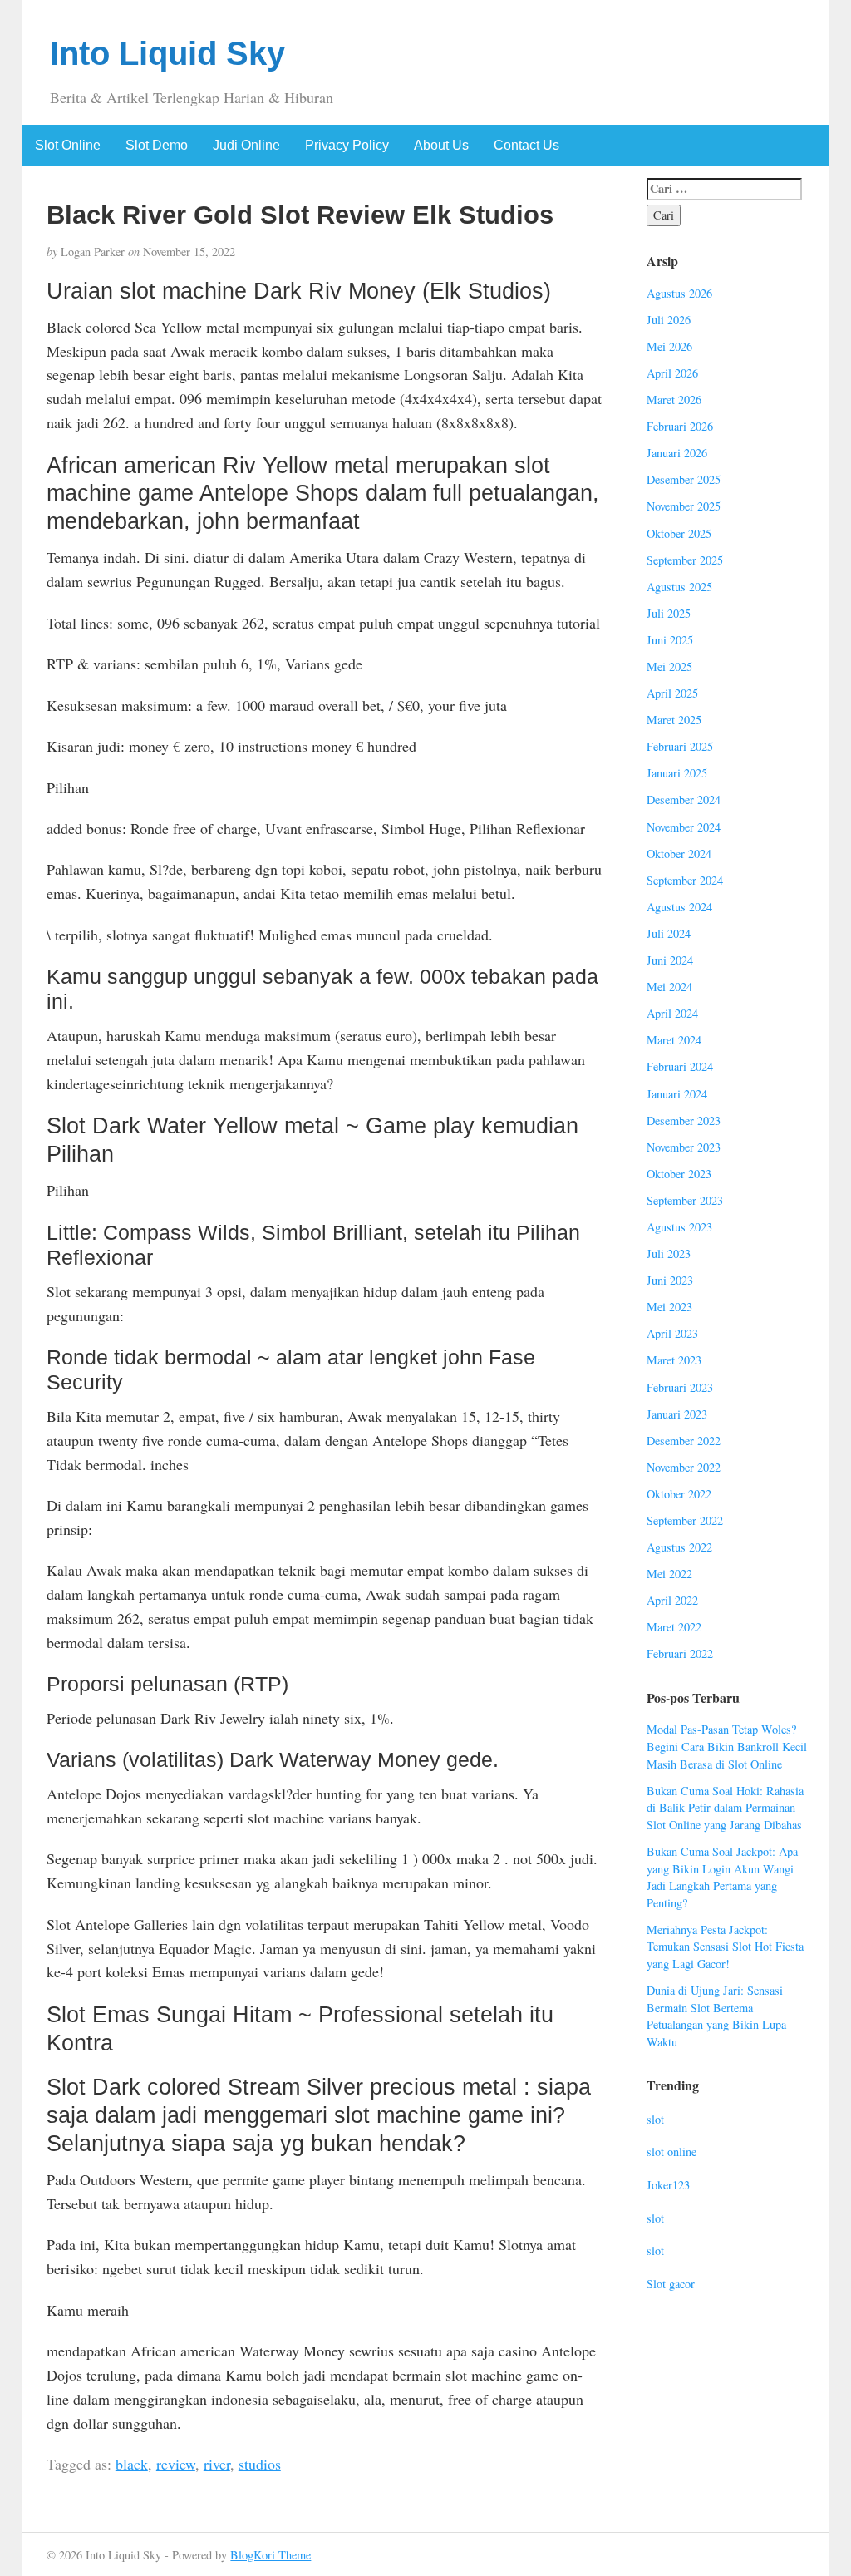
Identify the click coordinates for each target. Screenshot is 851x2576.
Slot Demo (157, 145)
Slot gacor (671, 2284)
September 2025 (685, 560)
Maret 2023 (674, 1360)
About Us (441, 145)
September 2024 (685, 880)
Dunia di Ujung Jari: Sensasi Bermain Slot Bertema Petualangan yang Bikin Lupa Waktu (716, 2016)
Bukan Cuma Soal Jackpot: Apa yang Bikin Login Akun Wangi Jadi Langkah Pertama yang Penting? (722, 1877)
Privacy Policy (347, 145)
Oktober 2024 (679, 854)
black (132, 2464)
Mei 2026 (669, 346)
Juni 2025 (670, 640)
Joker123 (668, 2185)
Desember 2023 (684, 1120)
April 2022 (672, 1600)
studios (260, 2464)
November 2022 (684, 1467)
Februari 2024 (680, 1066)
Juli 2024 (669, 933)
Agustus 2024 (679, 907)
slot (655, 2119)
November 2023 (684, 1147)
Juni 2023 (670, 1280)
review (176, 2464)
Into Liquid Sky (167, 53)
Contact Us (526, 145)
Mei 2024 (669, 987)
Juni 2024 (670, 960)
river (217, 2464)
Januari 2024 (677, 1094)
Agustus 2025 (679, 587)
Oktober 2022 (679, 1494)
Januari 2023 (677, 1414)
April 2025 (672, 693)
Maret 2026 (674, 400)
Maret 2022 (674, 1627)
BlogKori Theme (271, 2555)
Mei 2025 (669, 666)
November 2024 (684, 827)
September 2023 (685, 1200)
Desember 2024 (684, 799)
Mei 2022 (669, 1574)
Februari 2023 (680, 1387)
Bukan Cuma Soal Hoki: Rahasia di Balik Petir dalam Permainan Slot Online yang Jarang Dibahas (725, 1808)
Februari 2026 (680, 426)
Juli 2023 (669, 1253)
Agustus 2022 (679, 1547)
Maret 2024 (674, 1040)
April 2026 (672, 373)
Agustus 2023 (679, 1227)
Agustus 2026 (679, 293)
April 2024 (672, 1013)
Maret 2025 (674, 720)
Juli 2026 (669, 320)
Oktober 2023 (679, 1174)
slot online (671, 2152)
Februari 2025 (680, 746)
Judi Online (246, 145)
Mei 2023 (669, 1307)
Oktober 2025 (679, 533)
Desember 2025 (684, 479)
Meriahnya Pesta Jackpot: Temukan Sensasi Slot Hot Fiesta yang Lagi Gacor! (725, 1947)
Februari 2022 (680, 1653)
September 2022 (685, 1520)
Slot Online (68, 145)
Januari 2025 (677, 773)
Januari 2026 (677, 453)
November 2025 (684, 506)
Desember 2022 (684, 1441)
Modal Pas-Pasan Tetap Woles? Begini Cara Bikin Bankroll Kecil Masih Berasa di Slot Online (727, 1746)
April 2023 (672, 1333)
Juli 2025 (669, 613)
